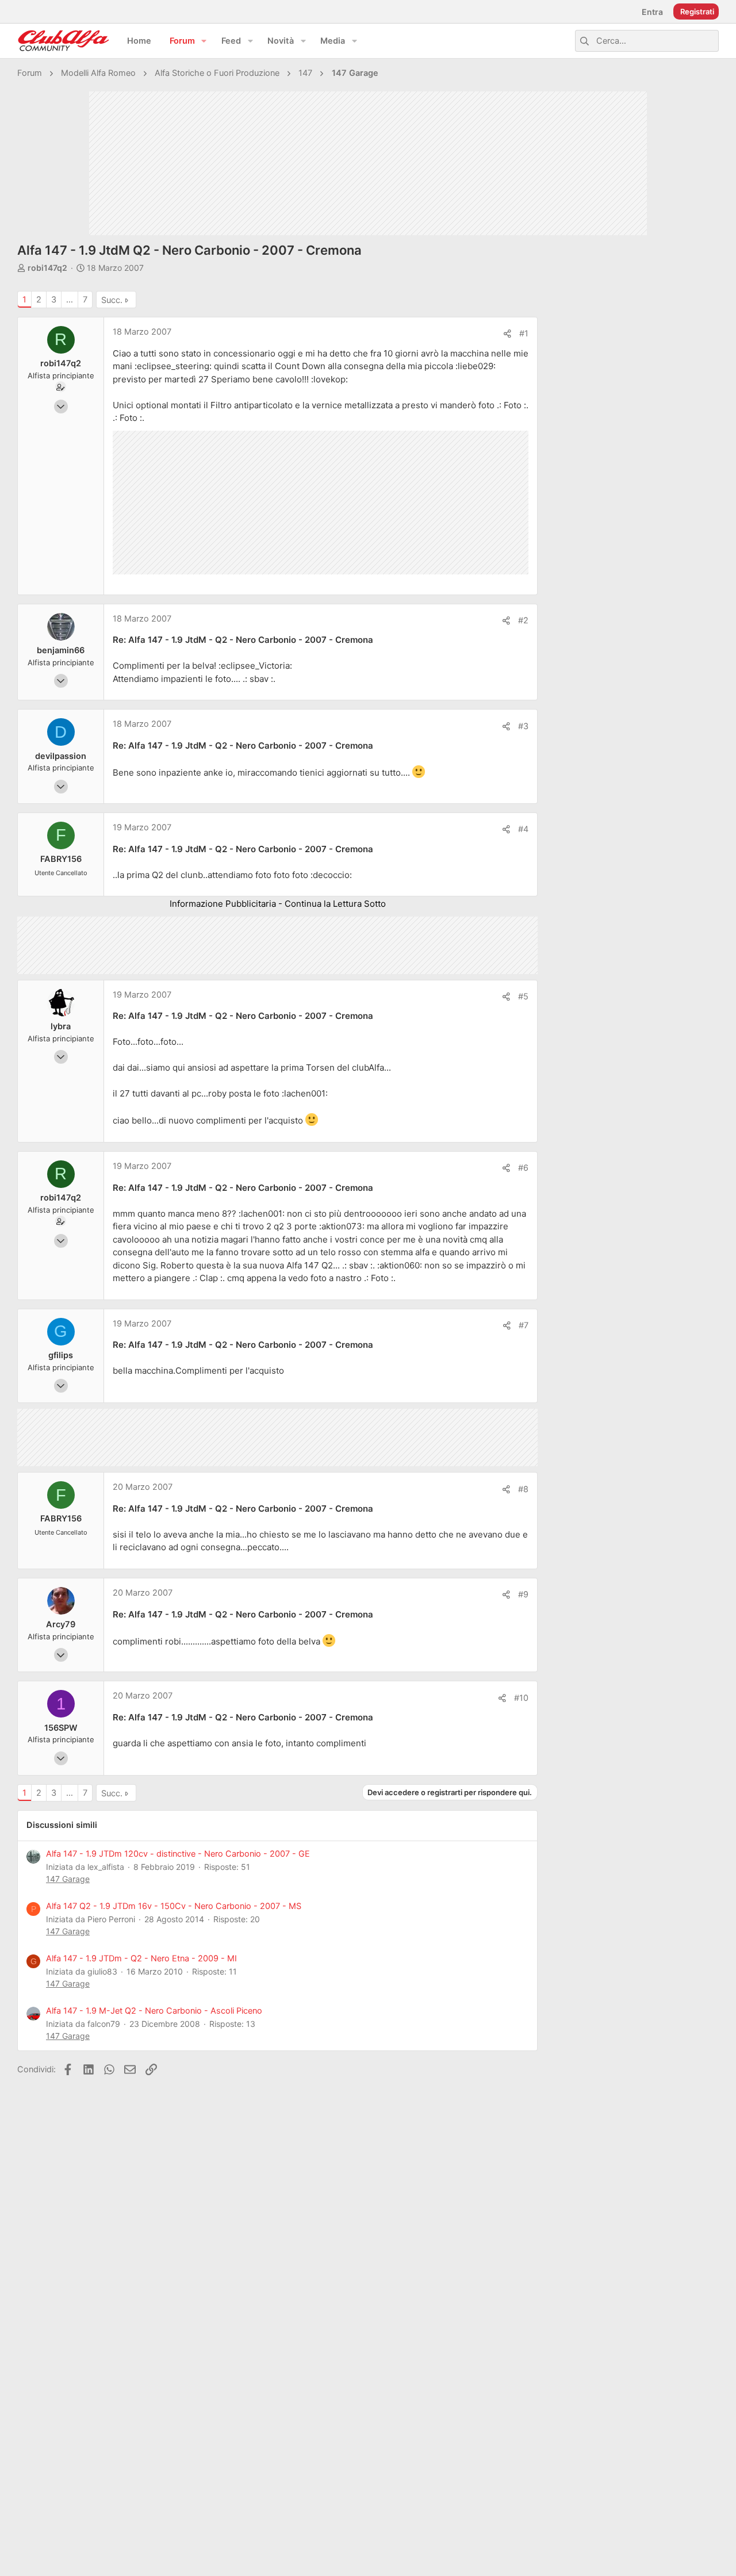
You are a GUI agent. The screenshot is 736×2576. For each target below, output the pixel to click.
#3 (523, 726)
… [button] (70, 300)
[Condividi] (507, 334)
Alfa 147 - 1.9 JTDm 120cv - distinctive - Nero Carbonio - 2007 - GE (178, 1854)
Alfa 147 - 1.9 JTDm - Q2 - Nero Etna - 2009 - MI (141, 1958)
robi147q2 (47, 268)
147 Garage (68, 1879)
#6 (523, 1168)
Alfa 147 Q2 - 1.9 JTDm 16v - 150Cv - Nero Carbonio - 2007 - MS (174, 1906)
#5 (523, 996)
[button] (204, 41)
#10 (521, 1698)
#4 (523, 829)
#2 (523, 620)
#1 (524, 333)
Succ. (112, 300)
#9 (523, 1594)
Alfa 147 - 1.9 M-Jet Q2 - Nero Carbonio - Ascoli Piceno (154, 2011)
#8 (523, 1489)
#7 (524, 1325)
